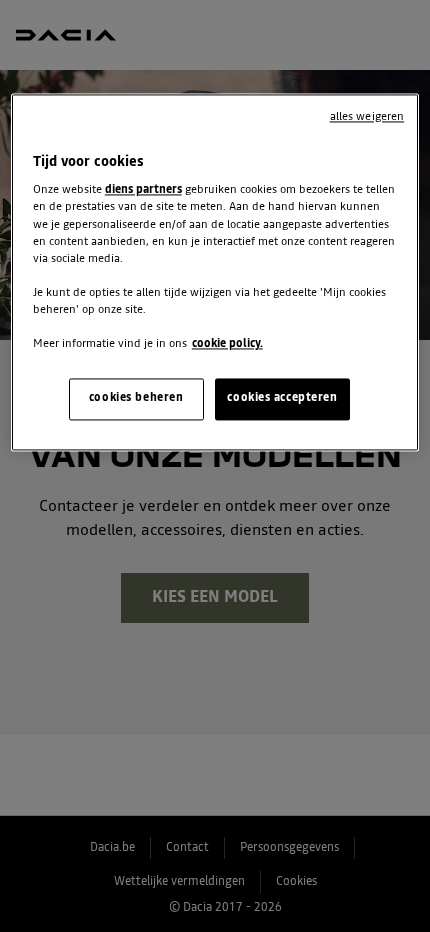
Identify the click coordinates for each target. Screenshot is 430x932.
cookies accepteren (282, 398)
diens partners (143, 191)
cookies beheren (136, 398)
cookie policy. (227, 344)
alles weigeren (367, 117)
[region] (215, 272)
